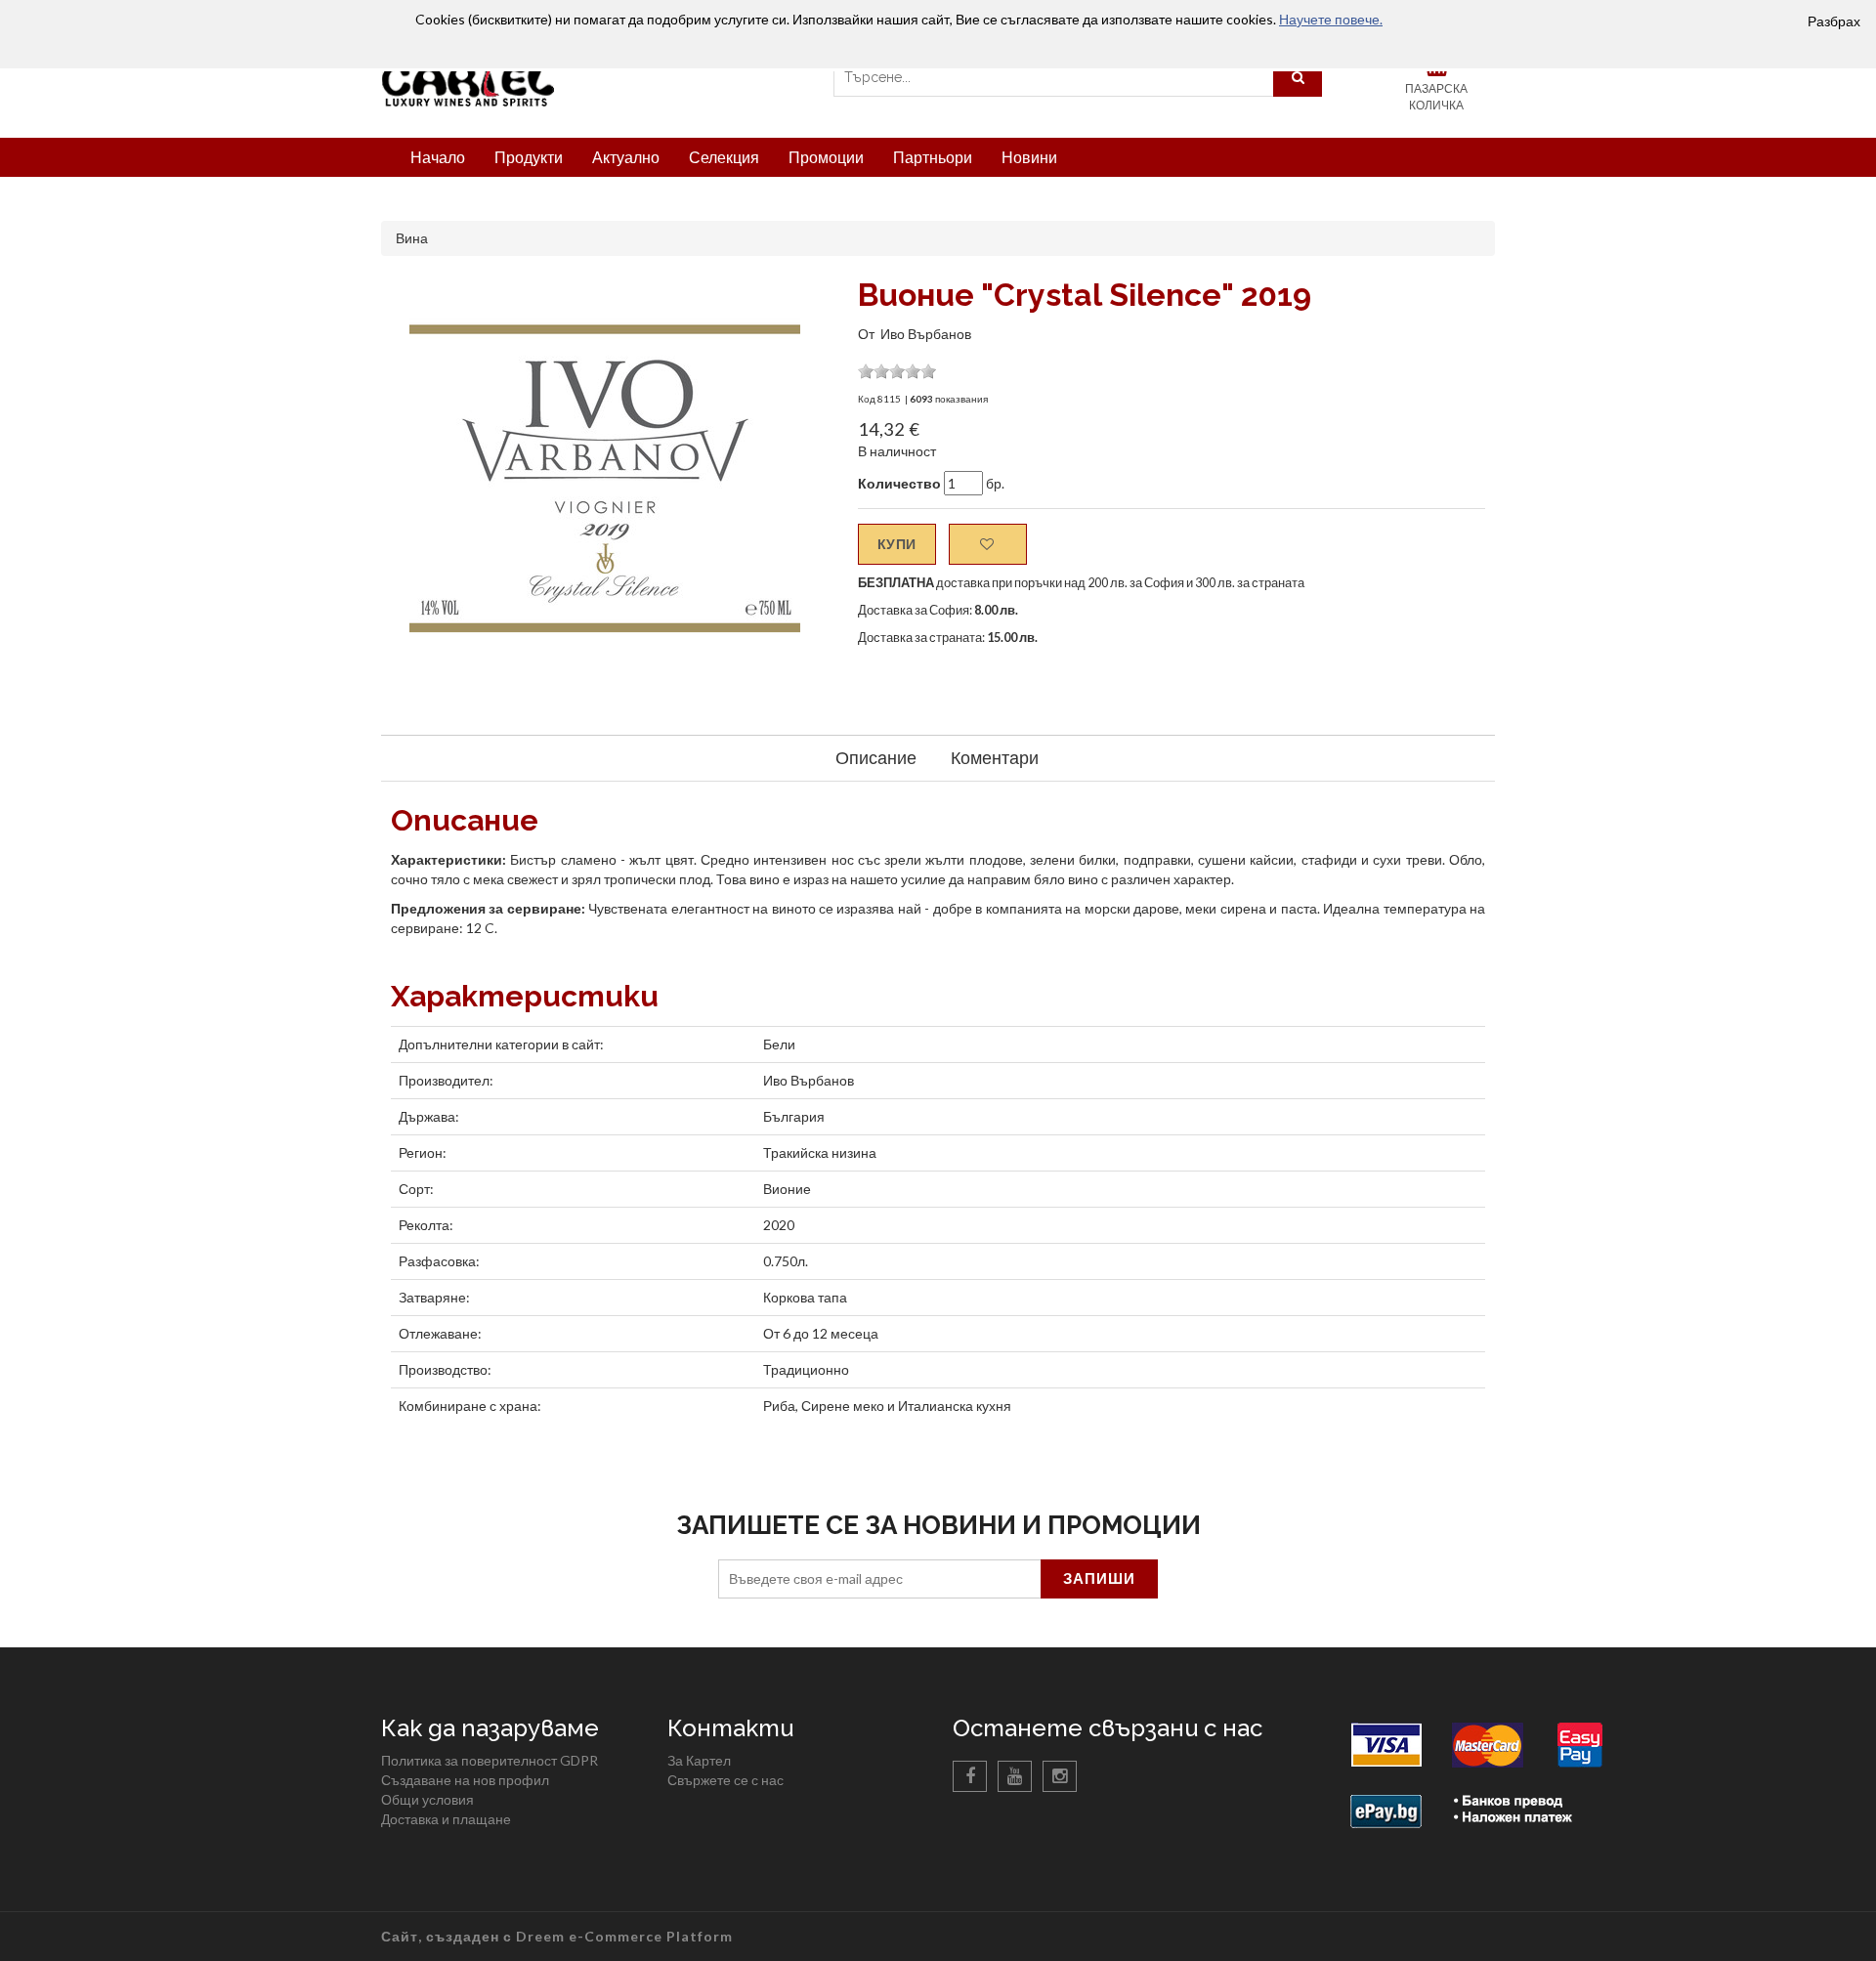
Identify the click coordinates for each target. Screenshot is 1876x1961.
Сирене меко (843, 1406)
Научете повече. (1331, 19)
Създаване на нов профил (465, 1780)
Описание (876, 757)
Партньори (933, 157)
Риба (779, 1406)
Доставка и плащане (446, 1819)
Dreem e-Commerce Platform (624, 1936)
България (794, 1116)
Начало (438, 157)
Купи (897, 544)
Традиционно (806, 1369)
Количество (899, 483)
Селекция (724, 157)
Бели (779, 1044)
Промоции (826, 157)
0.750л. (786, 1261)
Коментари (995, 757)
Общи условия (427, 1799)
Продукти (529, 157)
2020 (779, 1225)
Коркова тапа (805, 1297)
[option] (605, 481)
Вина (412, 238)
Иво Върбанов (926, 334)
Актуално (626, 157)
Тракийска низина (820, 1152)
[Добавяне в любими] (988, 544)
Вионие (787, 1189)
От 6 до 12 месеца (821, 1333)
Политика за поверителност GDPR (490, 1760)
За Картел (699, 1760)
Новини (1029, 157)
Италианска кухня (955, 1406)
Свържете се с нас (725, 1780)
